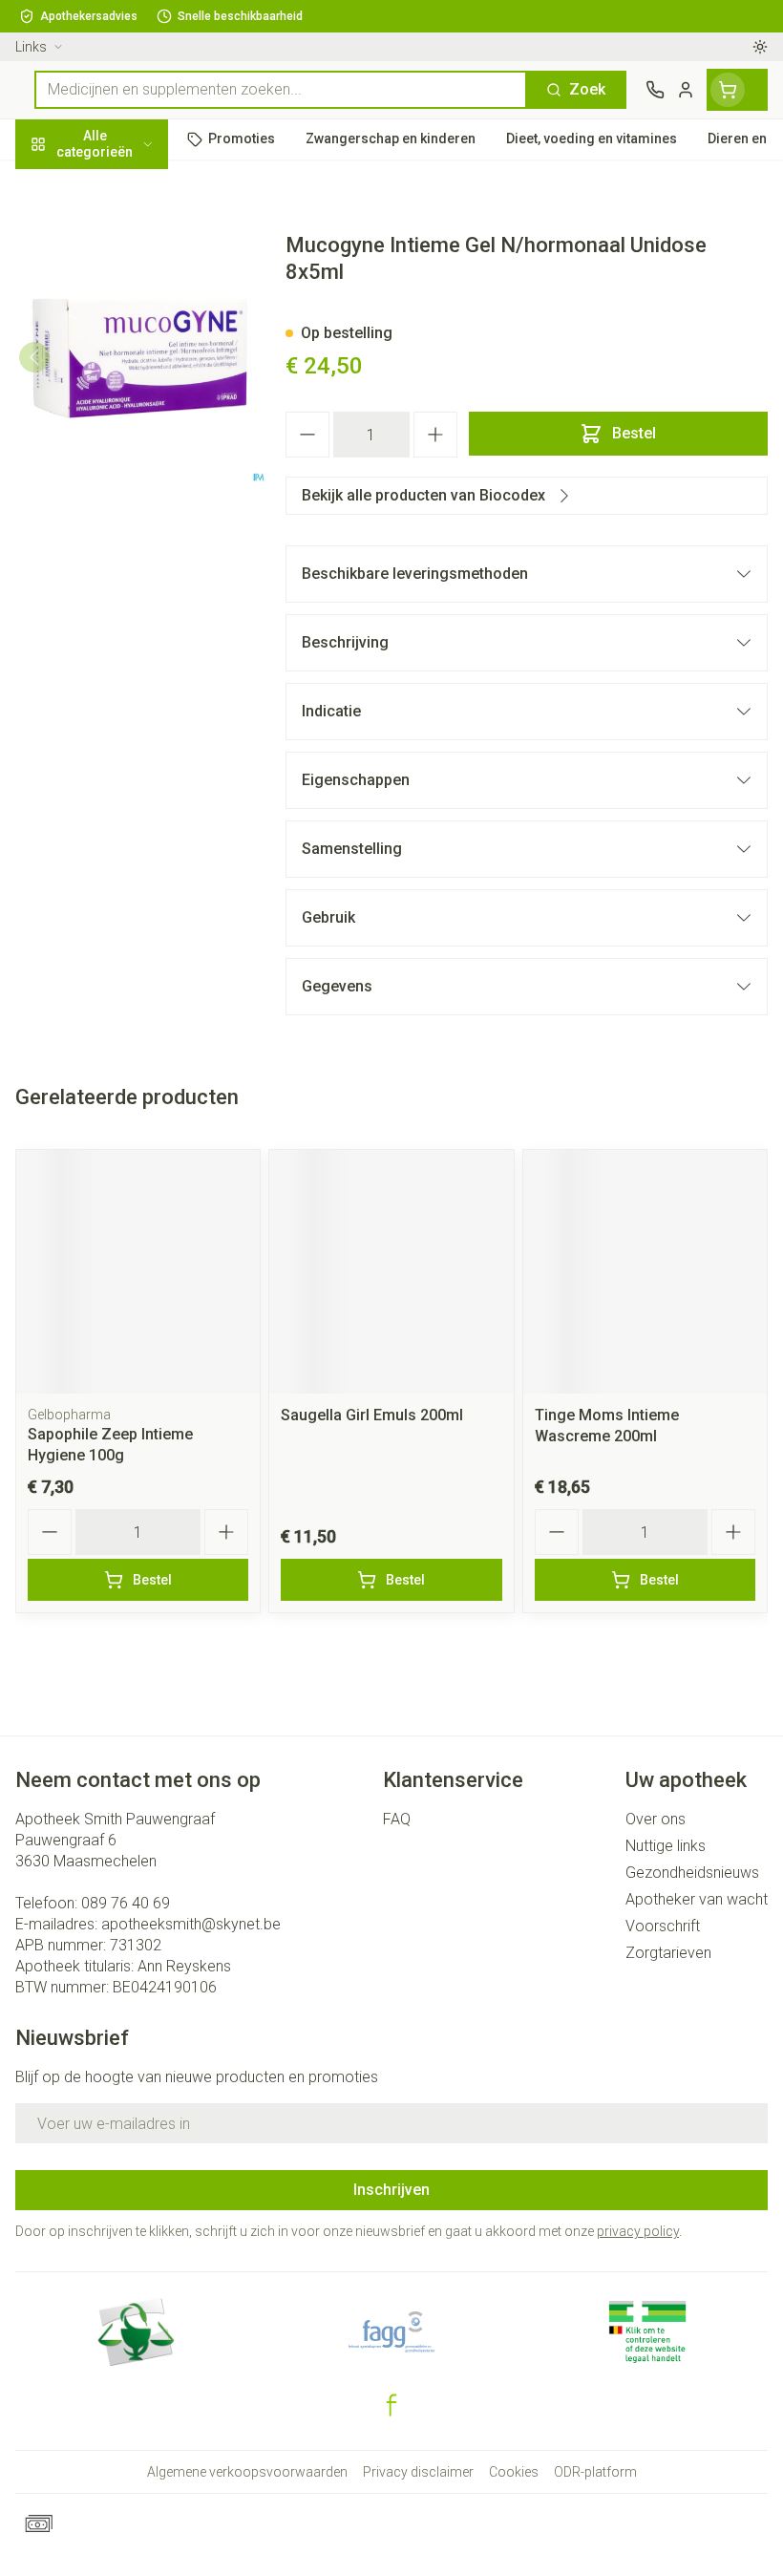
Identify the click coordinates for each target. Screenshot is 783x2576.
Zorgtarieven (668, 1953)
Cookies (514, 2472)
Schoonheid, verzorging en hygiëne (122, 235)
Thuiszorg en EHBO (122, 498)
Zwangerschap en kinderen (122, 358)
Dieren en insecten (122, 542)
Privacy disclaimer (418, 2472)
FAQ (397, 1819)
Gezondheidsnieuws (692, 1873)
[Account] (686, 90)
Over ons (656, 1819)
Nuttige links (666, 1846)
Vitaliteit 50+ (122, 410)
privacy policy (638, 2231)
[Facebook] (391, 2405)
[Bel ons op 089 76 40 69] (655, 90)
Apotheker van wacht (697, 1899)
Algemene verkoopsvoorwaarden (247, 2472)
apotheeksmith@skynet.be (191, 1924)
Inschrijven (391, 2190)
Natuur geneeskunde (122, 454)
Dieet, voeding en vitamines (122, 297)
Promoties (52, 184)
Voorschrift (663, 1926)
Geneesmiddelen (122, 585)
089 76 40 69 (126, 1903)
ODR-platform (595, 2472)
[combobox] (281, 90)
